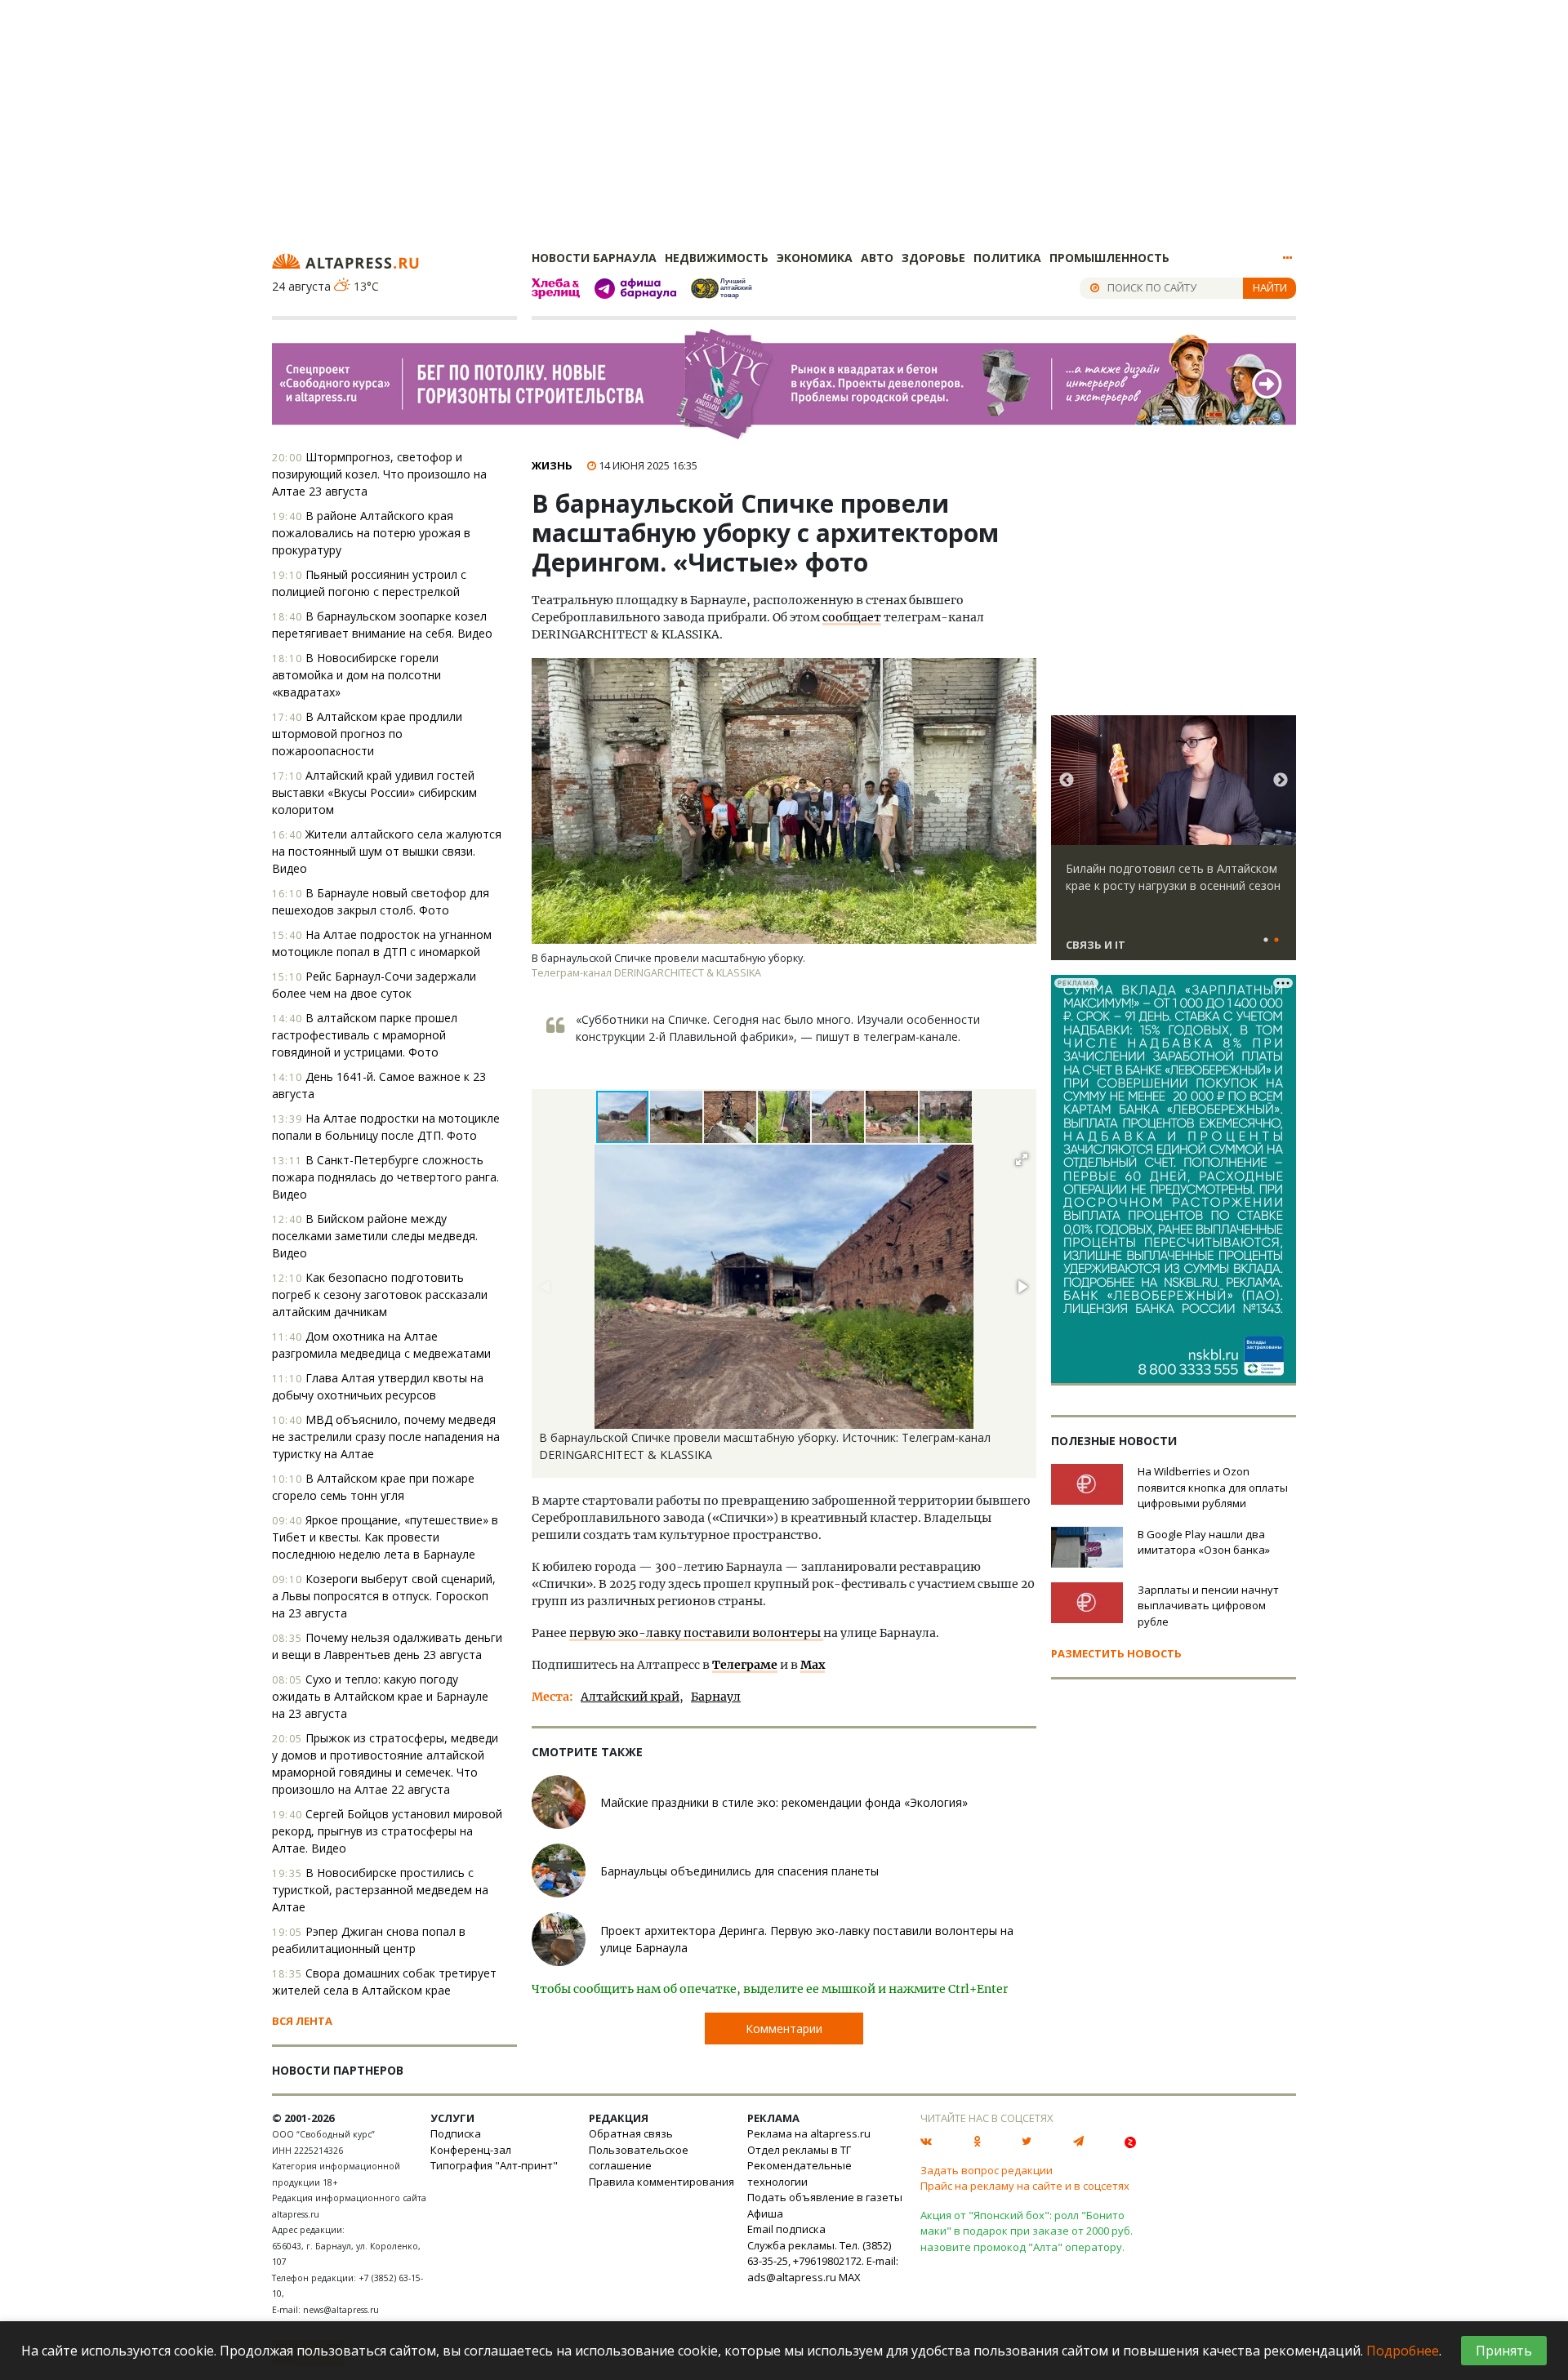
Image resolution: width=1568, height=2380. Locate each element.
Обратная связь (631, 2133)
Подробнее (1403, 2351)
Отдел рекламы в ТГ (799, 2150)
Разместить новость (1116, 1653)
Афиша (765, 2213)
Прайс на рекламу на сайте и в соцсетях (1025, 2186)
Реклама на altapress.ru (809, 2133)
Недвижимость (717, 258)
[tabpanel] (1174, 845)
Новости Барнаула (594, 258)
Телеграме (745, 1665)
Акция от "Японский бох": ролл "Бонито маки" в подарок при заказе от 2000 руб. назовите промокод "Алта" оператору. (1027, 2231)
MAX (850, 2277)
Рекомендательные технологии (800, 2173)
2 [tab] (1276, 941)
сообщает (852, 617)
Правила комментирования (661, 2182)
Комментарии (784, 2029)
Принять (1504, 2351)
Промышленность (1109, 258)
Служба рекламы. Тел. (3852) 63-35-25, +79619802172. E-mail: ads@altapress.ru (823, 2261)
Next (1281, 781)
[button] (677, 1117)
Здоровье (933, 258)
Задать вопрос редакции (987, 2170)
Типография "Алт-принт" (494, 2165)
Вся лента (302, 2021)
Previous (1067, 781)
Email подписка (786, 2229)
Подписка (456, 2133)
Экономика (815, 258)
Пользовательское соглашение (639, 2158)
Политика (1007, 258)
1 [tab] (1266, 941)
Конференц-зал (471, 2150)
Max (813, 1665)
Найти (1270, 287)
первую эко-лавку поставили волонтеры (696, 1633)
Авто (877, 258)
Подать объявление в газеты (825, 2197)
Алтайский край (630, 1697)
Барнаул (716, 1697)
